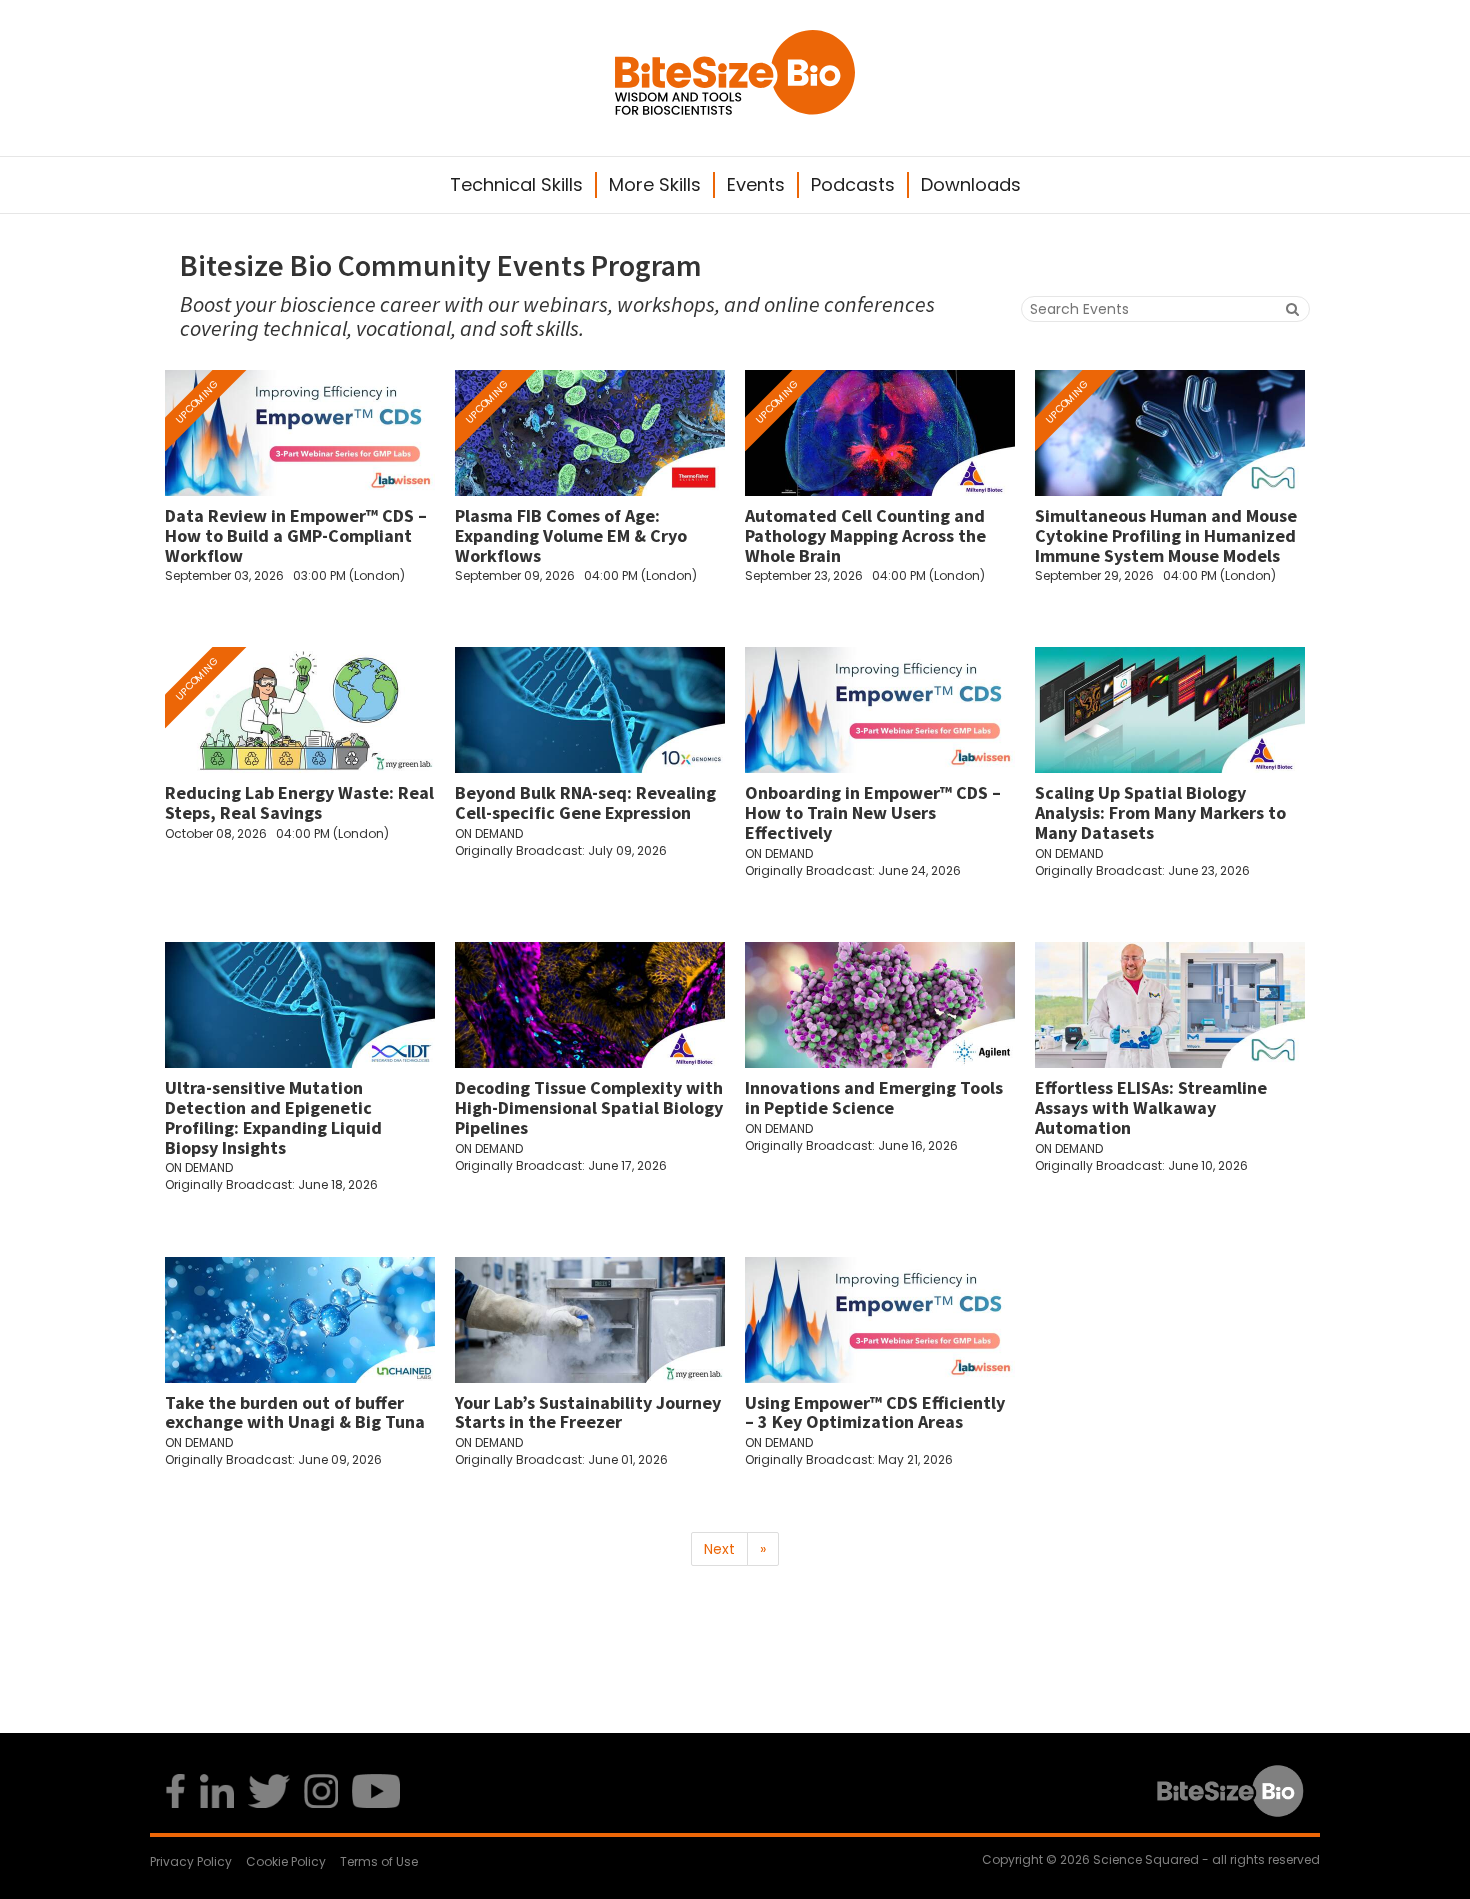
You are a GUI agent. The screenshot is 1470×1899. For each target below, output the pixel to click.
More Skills (655, 184)
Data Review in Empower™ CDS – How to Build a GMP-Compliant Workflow (296, 535)
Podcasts (853, 184)
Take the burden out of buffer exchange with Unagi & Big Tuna (295, 1412)
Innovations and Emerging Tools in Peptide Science (874, 1097)
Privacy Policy (191, 1861)
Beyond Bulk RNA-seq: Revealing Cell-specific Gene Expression (585, 802)
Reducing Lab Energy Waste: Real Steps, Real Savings (299, 802)
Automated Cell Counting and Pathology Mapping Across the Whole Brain (865, 535)
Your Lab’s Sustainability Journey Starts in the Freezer (588, 1412)
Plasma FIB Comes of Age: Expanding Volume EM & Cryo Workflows (571, 535)
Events (756, 184)
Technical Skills (516, 184)
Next (719, 1549)
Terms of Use (379, 1861)
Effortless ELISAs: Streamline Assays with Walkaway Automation (1151, 1107)
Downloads (971, 184)
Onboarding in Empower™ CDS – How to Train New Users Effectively (873, 812)
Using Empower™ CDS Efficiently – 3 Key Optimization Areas (875, 1412)
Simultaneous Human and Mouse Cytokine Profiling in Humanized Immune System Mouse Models (1166, 535)
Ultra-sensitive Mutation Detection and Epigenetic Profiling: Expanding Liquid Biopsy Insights (273, 1117)
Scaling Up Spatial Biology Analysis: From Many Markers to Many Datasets (1160, 812)
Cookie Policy (286, 1861)
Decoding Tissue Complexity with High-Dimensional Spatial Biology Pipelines (589, 1107)
